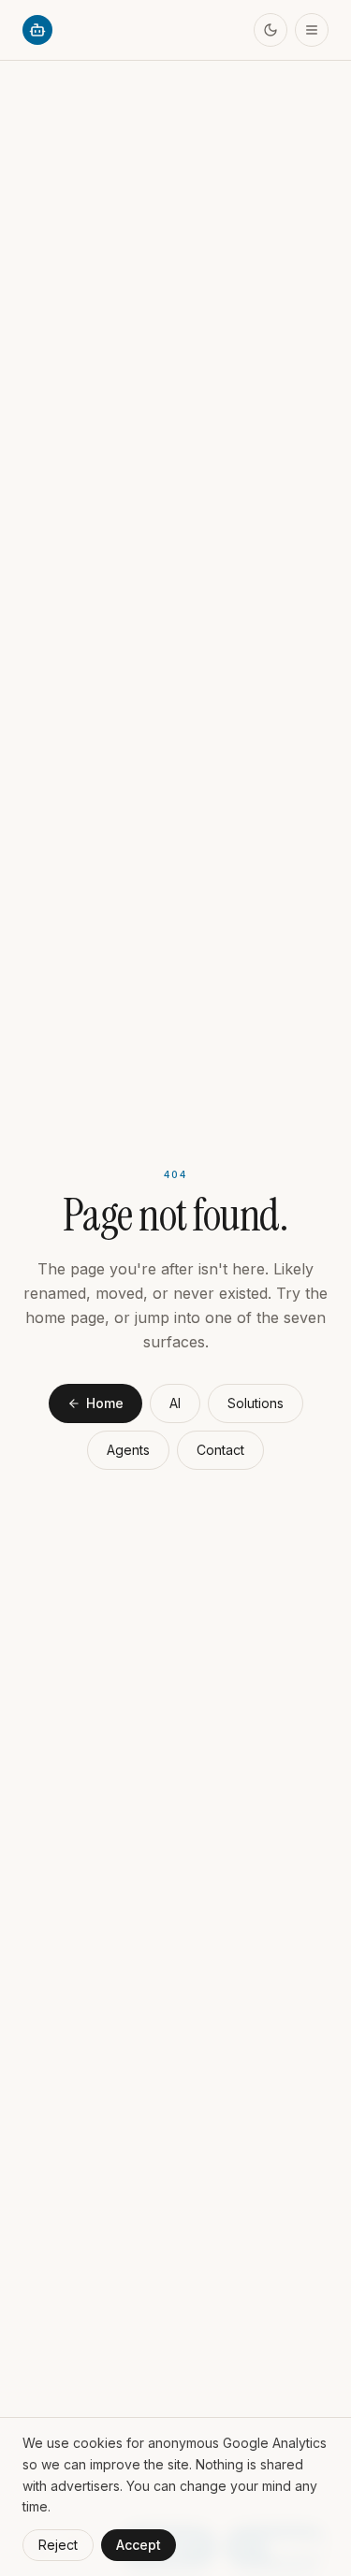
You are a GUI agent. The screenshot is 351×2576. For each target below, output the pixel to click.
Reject (58, 2545)
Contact (220, 1450)
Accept (139, 2545)
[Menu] (312, 30)
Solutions (256, 1403)
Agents (128, 1450)
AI (175, 1403)
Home (105, 1403)
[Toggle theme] (271, 30)
